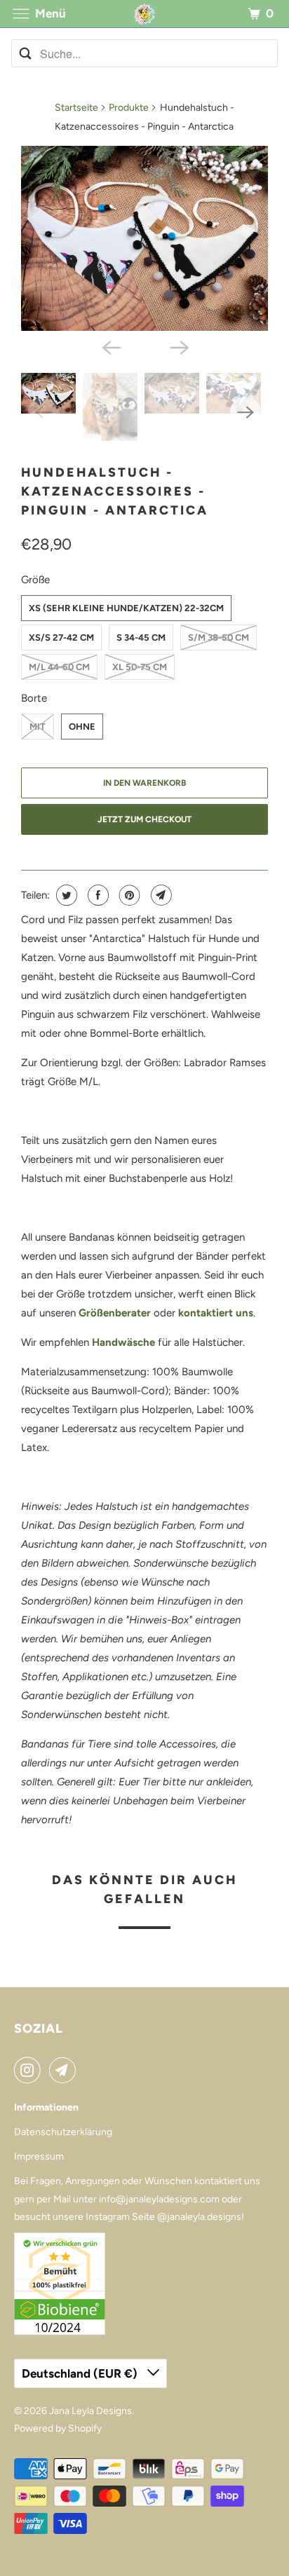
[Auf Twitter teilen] (65, 895)
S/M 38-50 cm (219, 638)
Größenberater (115, 1313)
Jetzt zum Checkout (144, 819)
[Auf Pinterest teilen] (128, 895)
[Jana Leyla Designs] (144, 14)
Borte (34, 698)
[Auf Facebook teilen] (96, 895)
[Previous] (111, 346)
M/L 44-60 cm (59, 667)
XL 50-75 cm (140, 667)
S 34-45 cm (141, 638)
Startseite (76, 108)
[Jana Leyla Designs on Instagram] (30, 2070)
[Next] (178, 346)
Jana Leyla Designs (90, 2411)
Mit (38, 727)
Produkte (129, 108)
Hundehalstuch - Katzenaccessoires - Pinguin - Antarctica (115, 491)
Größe (35, 580)
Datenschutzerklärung (63, 2132)
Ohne (82, 727)
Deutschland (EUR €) (81, 2373)
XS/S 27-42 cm (61, 638)
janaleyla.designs (204, 2217)
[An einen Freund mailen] (160, 895)
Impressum (39, 2156)
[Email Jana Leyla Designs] (65, 2070)
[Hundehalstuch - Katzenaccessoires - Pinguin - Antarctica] (144, 238)
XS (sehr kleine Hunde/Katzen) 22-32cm (126, 608)
